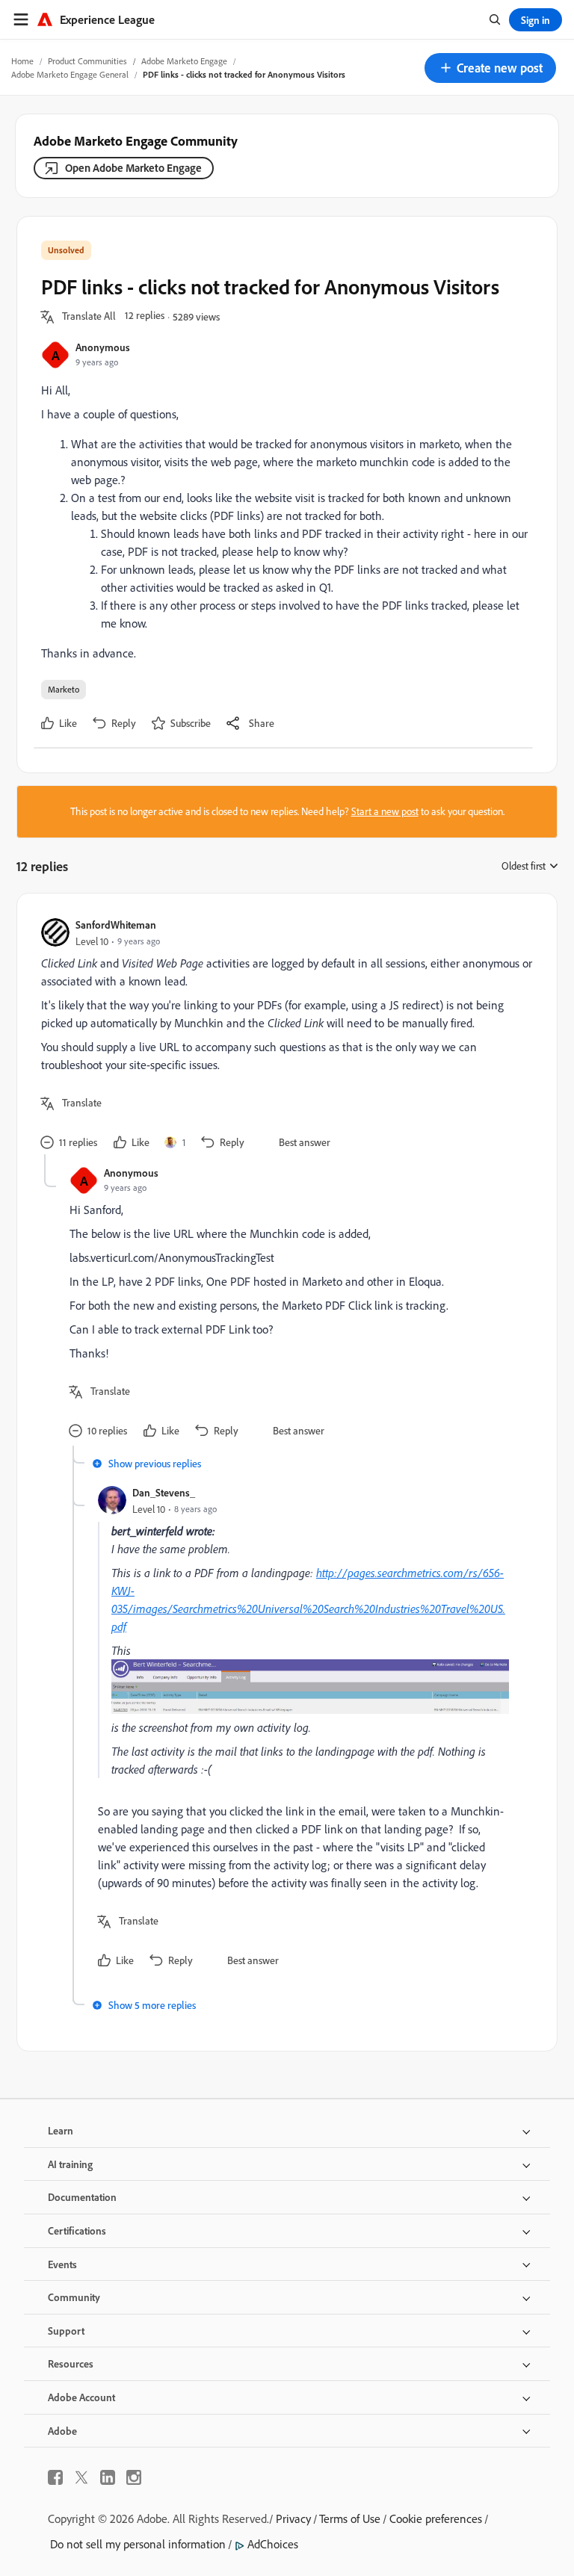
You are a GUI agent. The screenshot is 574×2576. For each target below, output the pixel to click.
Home (22, 61)
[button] (490, 68)
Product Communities (87, 61)
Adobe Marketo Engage (184, 61)
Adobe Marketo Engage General (70, 74)
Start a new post (385, 811)
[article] (283, 1036)
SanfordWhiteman (116, 925)
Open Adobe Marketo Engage (133, 168)
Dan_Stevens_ (164, 1492)
